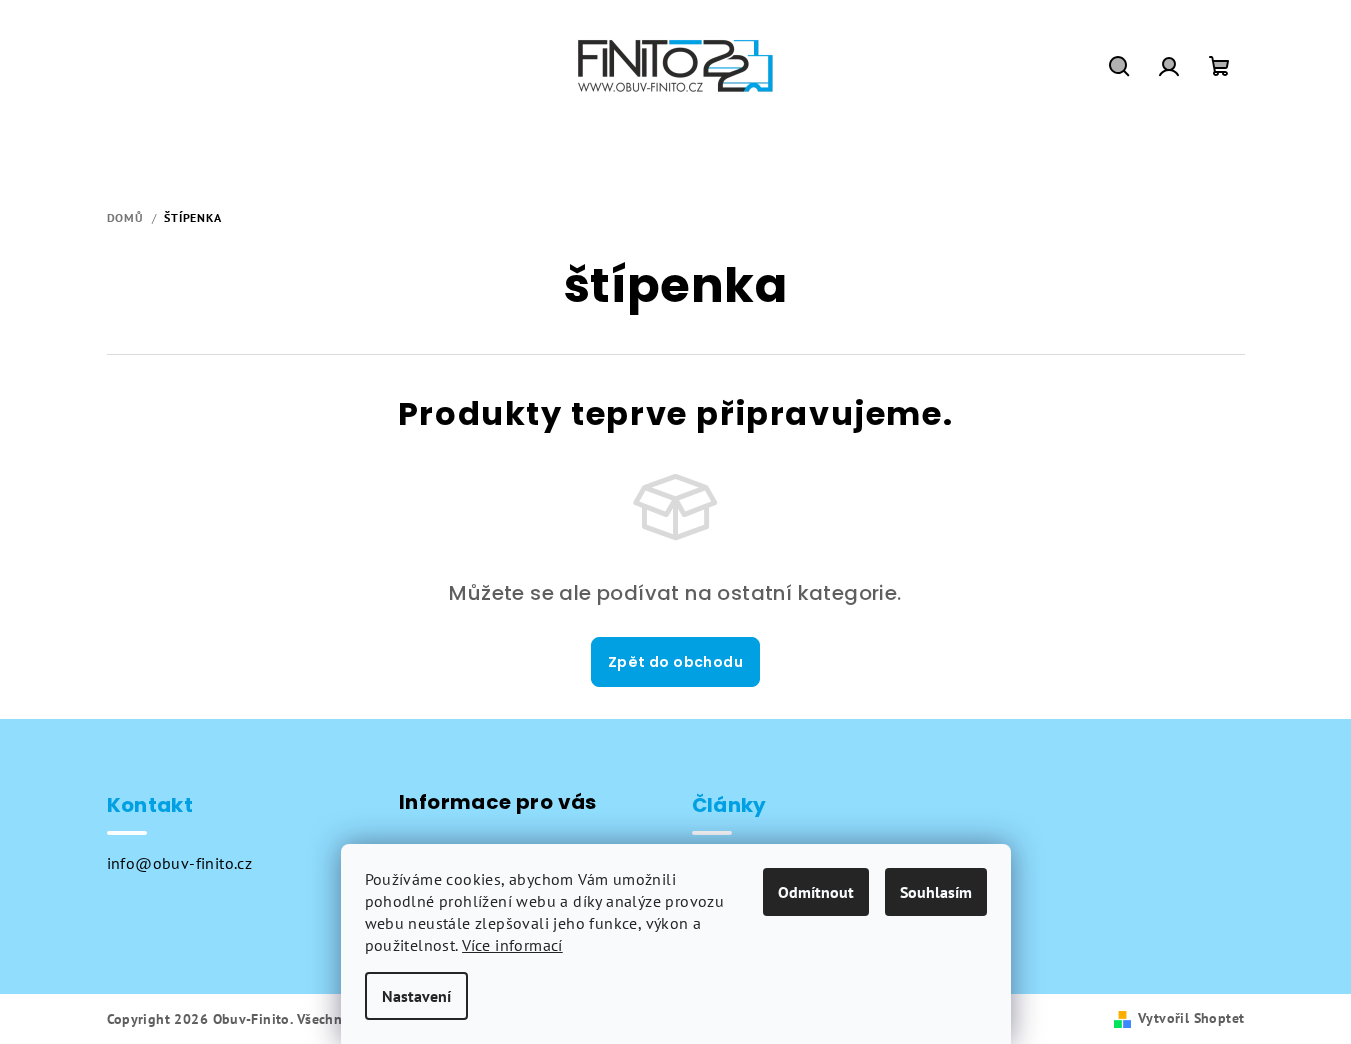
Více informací (512, 945)
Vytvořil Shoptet (1191, 1018)
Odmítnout (816, 892)
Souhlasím (936, 892)
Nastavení (416, 996)
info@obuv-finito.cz (180, 863)
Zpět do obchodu (675, 662)
